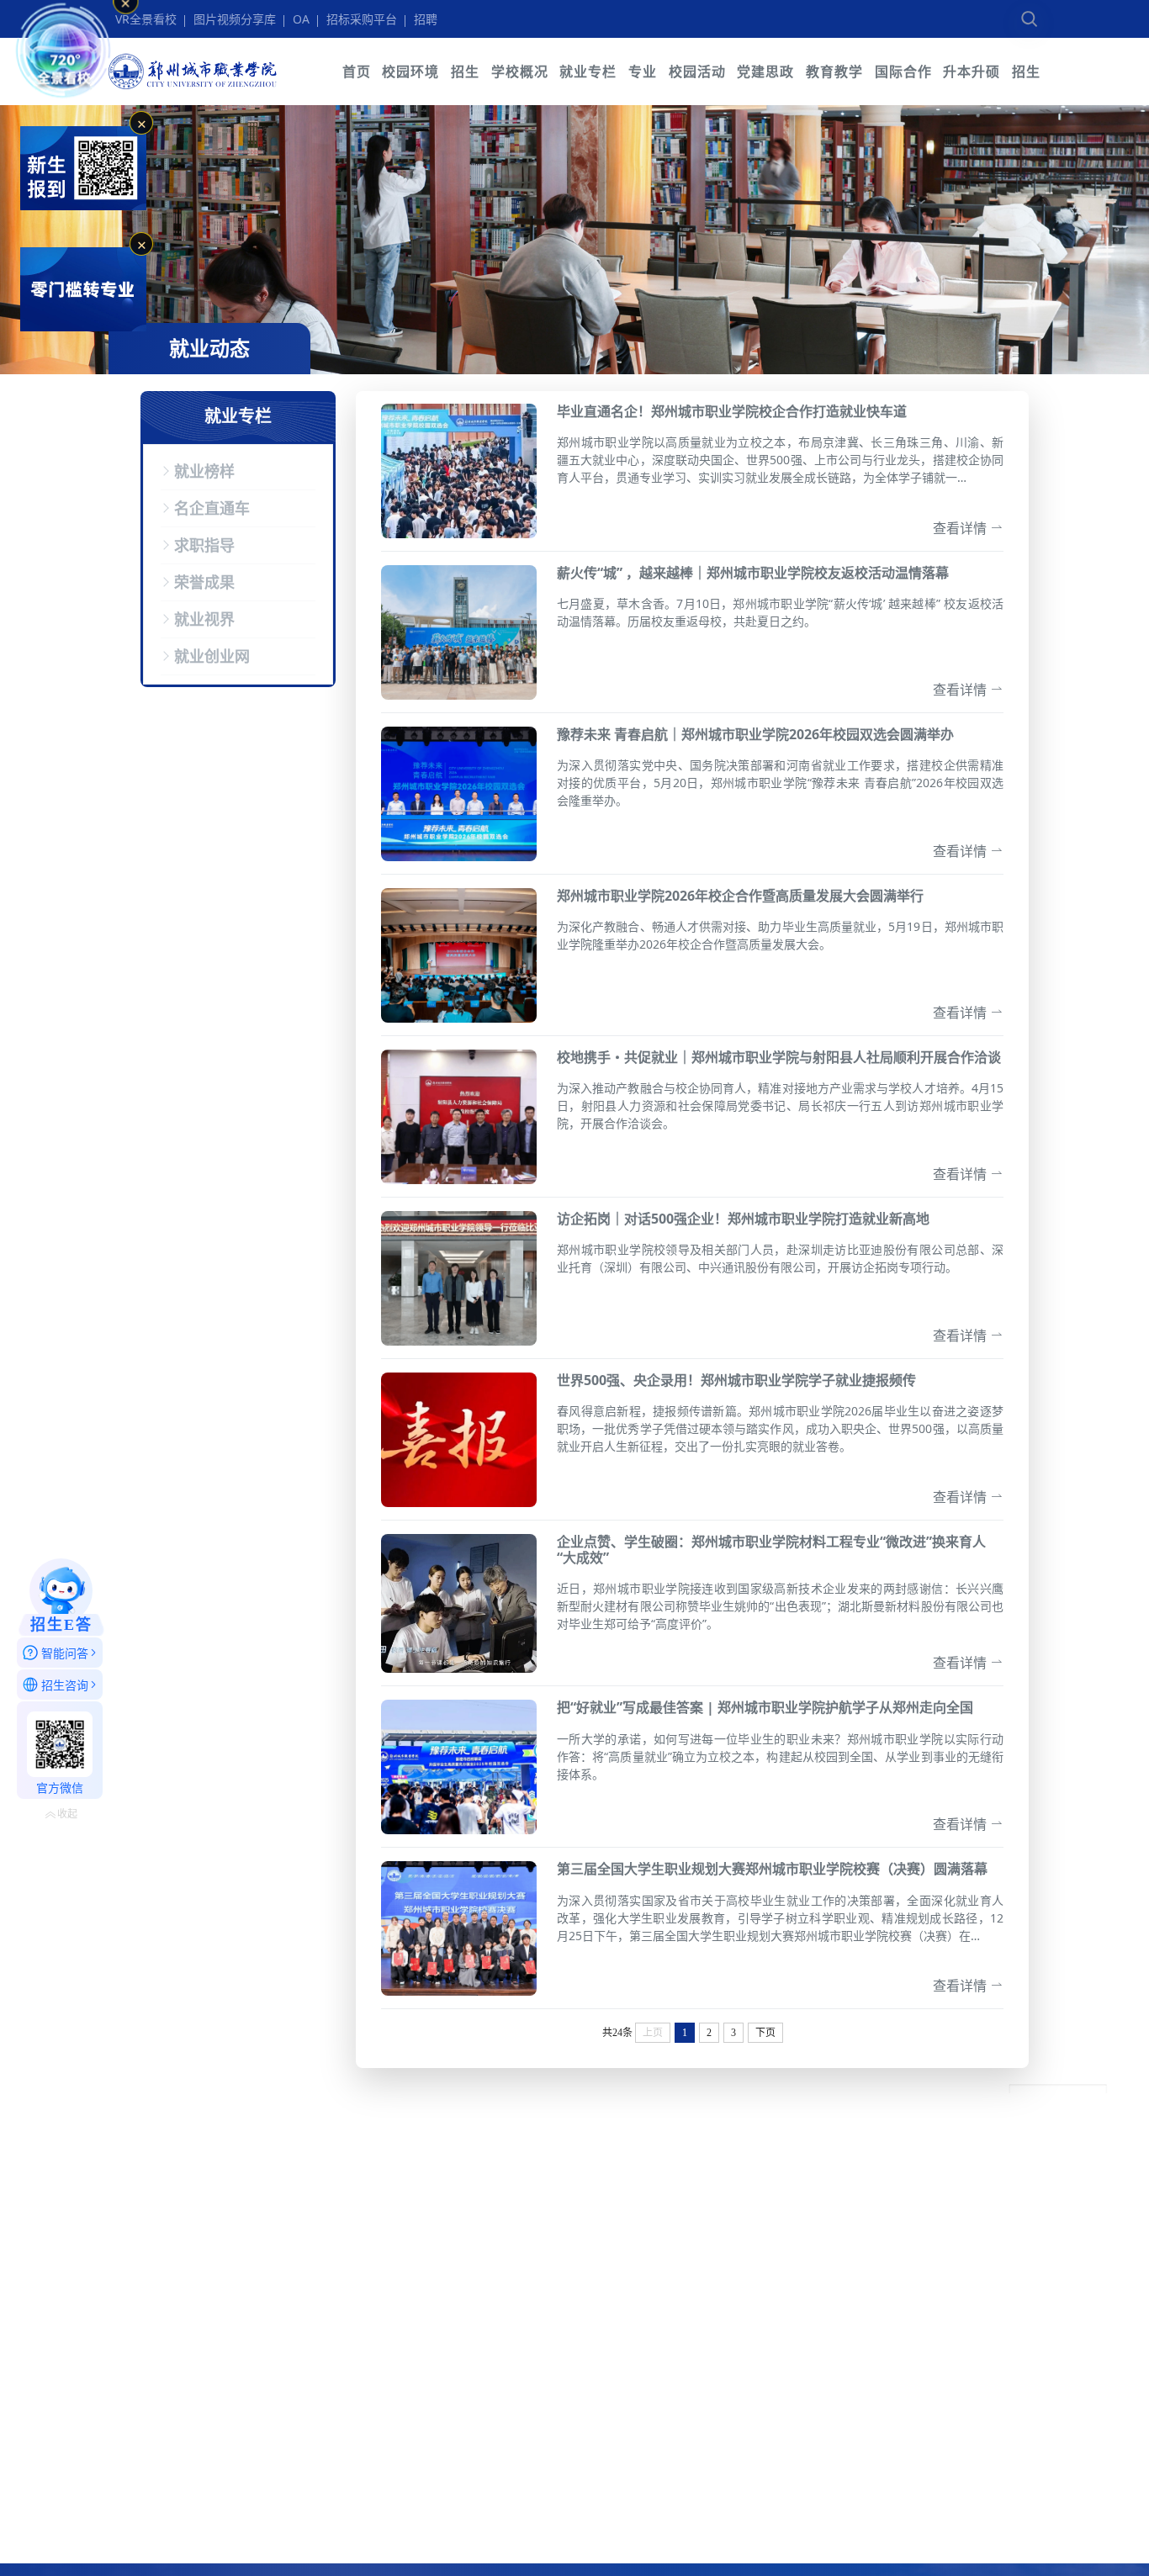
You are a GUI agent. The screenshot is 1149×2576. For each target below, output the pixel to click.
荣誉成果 (204, 582)
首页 (357, 71)
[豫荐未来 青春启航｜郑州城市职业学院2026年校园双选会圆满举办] (459, 794)
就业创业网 (212, 656)
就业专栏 (588, 71)
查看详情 (961, 528)
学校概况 (520, 71)
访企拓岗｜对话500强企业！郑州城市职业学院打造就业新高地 (743, 1219)
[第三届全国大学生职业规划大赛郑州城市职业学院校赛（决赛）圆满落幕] (459, 1928)
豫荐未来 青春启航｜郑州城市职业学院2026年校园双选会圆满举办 (755, 734)
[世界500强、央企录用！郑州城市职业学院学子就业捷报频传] (459, 1440)
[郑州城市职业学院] (193, 71)
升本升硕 (972, 71)
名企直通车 (212, 508)
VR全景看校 (146, 19)
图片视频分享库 (235, 19)
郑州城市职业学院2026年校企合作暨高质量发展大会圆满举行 (740, 896)
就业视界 (204, 619)
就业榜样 (204, 471)
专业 (643, 71)
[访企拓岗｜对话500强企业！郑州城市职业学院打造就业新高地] (459, 1278)
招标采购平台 (362, 19)
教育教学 (834, 71)
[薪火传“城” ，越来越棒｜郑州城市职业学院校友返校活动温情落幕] (459, 632)
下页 (765, 2033)
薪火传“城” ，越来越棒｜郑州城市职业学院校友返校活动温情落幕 (753, 573)
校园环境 (410, 71)
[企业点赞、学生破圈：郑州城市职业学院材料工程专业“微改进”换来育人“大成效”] (459, 1603)
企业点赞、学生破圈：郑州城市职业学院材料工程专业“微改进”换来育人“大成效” (771, 1550)
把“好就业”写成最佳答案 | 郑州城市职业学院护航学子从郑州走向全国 (765, 1707)
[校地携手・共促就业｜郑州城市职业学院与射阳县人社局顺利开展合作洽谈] (459, 1117)
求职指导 (204, 545)
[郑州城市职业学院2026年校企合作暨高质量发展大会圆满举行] (459, 955)
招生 (465, 71)
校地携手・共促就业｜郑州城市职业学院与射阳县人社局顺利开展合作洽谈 (779, 1057)
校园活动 (697, 71)
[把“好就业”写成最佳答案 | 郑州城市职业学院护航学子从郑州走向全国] (459, 1767)
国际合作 (903, 71)
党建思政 (765, 71)
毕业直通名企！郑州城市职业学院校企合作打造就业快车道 (732, 411)
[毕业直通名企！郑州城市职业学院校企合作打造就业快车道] (459, 471)
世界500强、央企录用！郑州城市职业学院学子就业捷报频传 (736, 1380)
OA (301, 19)
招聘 (426, 19)
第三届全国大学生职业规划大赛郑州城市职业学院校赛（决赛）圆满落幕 (772, 1869)
